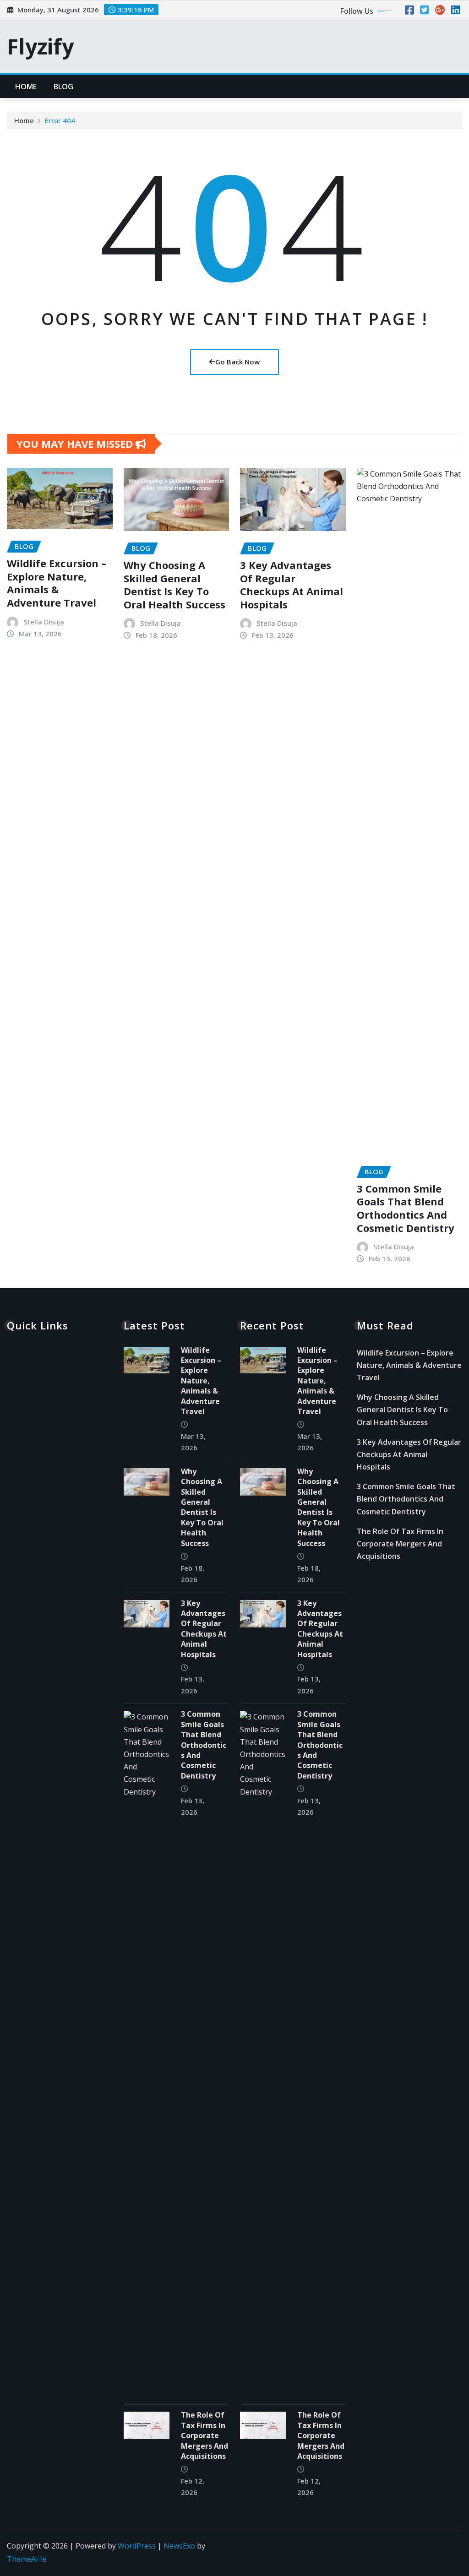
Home (26, 87)
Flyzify (40, 46)
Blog (64, 87)
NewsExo (179, 2546)
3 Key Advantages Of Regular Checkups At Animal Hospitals (292, 585)
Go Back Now (237, 362)
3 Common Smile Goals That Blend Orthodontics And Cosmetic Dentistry (406, 1208)
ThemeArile (27, 2559)
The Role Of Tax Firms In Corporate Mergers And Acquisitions (205, 2435)
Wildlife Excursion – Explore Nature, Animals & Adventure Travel (57, 583)
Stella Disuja (44, 622)
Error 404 (60, 120)
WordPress (137, 2546)
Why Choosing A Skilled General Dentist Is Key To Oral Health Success (175, 585)
